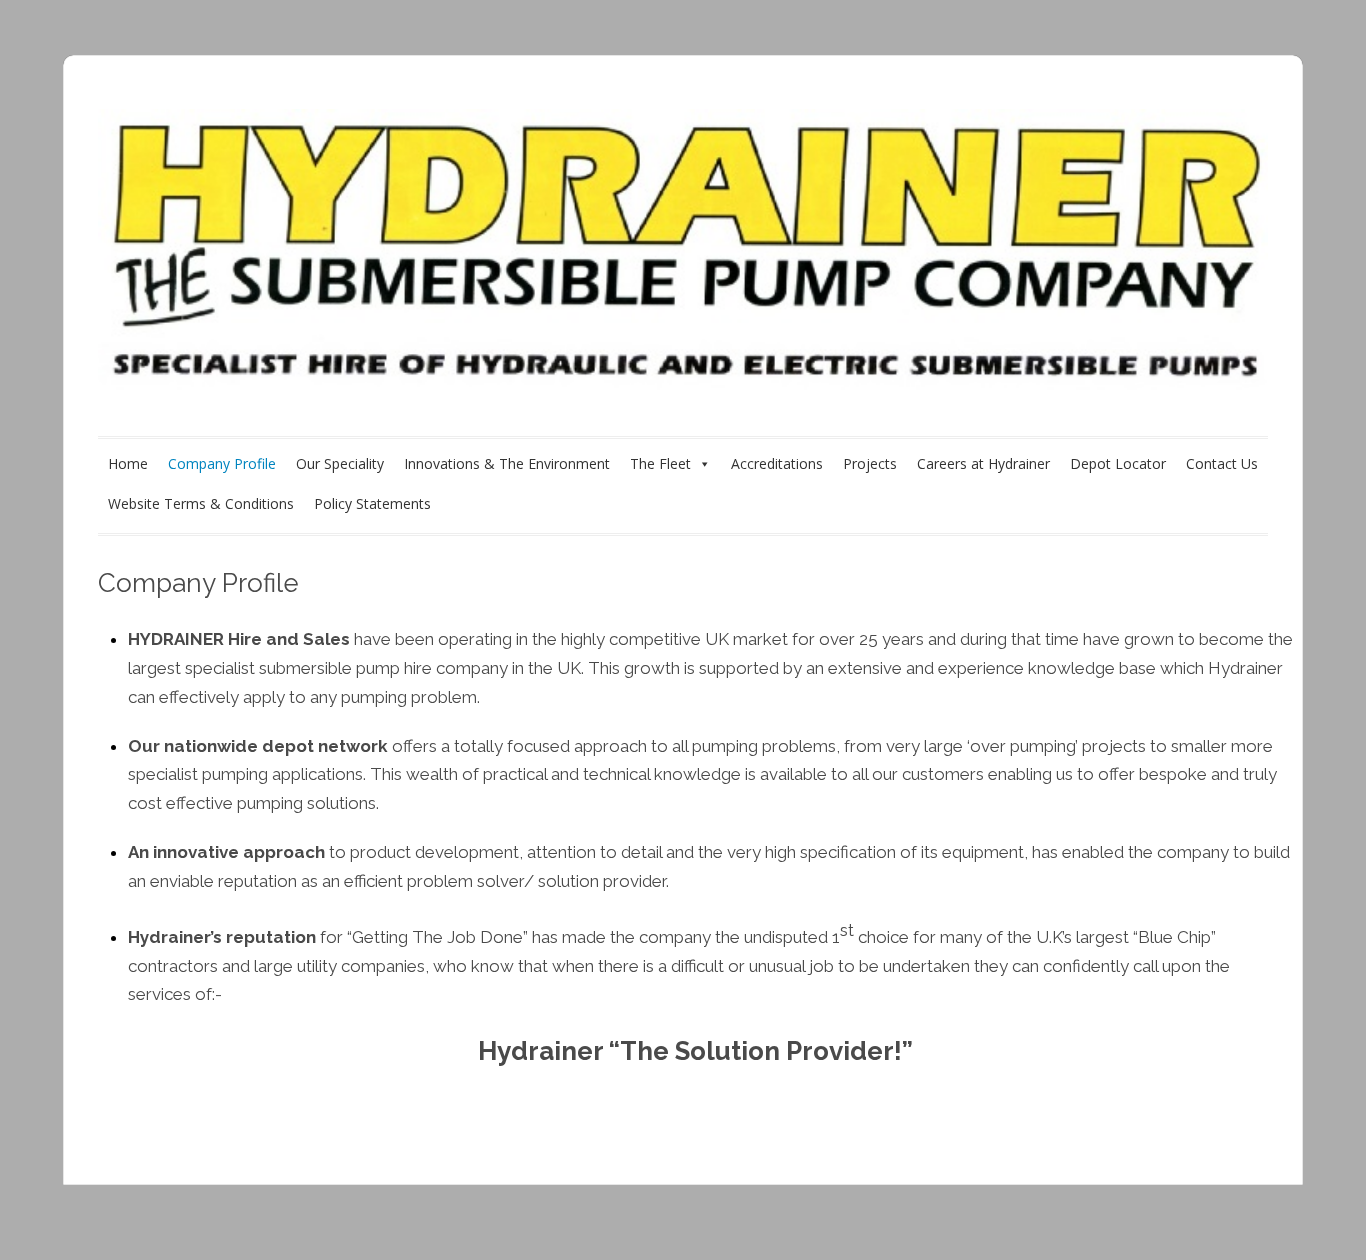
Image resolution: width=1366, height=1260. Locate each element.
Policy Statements (372, 503)
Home (128, 463)
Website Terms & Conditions (201, 503)
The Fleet (660, 463)
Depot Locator (1118, 463)
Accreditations (777, 463)
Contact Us (1222, 463)
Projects (870, 463)
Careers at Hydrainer (983, 463)
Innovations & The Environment (507, 463)
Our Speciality (340, 463)
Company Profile (222, 463)
